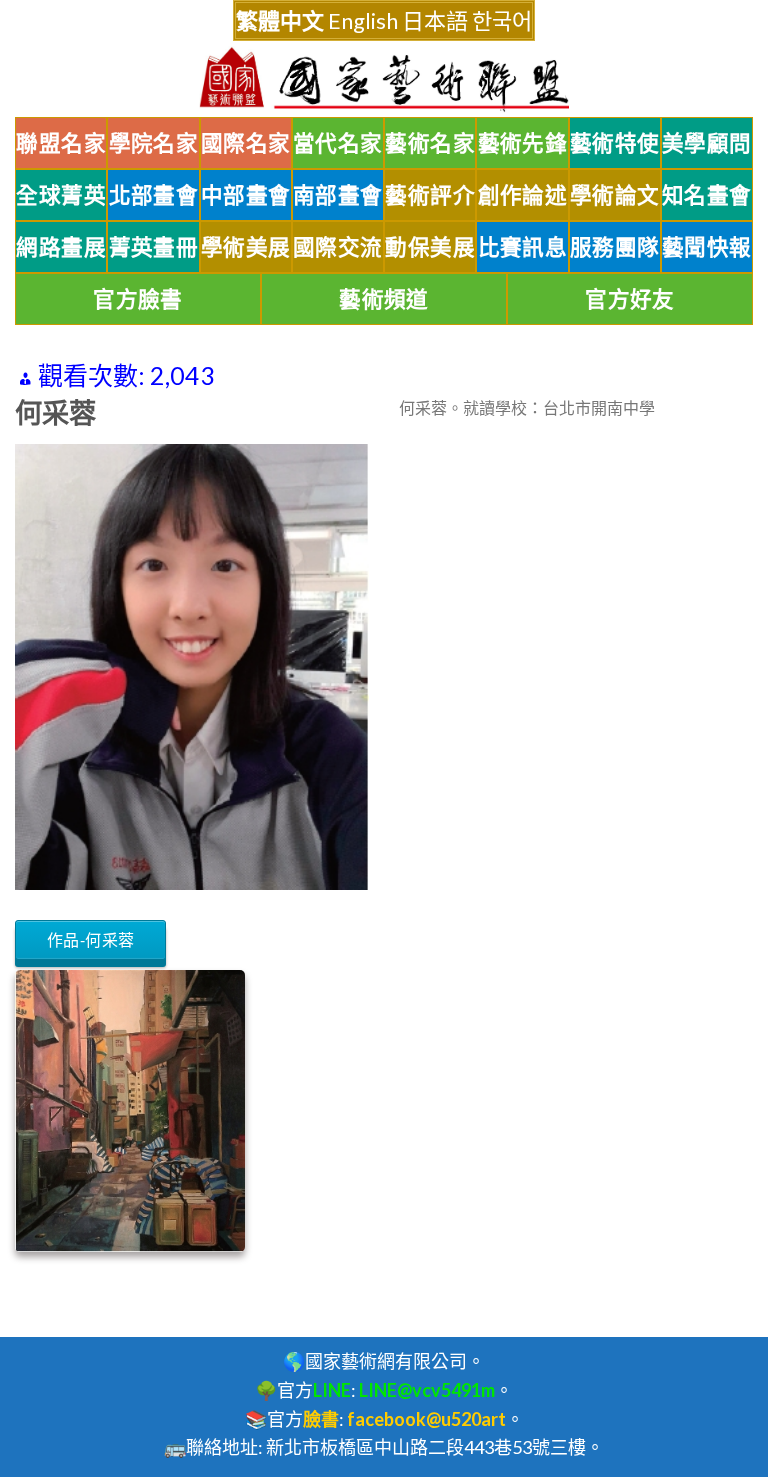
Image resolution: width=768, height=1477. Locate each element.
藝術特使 (615, 143)
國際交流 (338, 247)
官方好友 (630, 299)
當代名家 (338, 143)
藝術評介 (430, 195)
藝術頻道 (384, 299)
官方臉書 (138, 299)
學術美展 (246, 247)
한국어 (502, 20)
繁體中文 (280, 20)
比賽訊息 (523, 247)
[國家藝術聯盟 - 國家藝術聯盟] (384, 79)
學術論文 (615, 195)
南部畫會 (338, 195)
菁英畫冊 (154, 247)
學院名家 (154, 143)
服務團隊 (615, 247)
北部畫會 (154, 195)
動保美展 (430, 247)
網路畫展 (61, 247)
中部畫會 (246, 195)
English (363, 20)
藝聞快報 (707, 247)
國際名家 (246, 143)
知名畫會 (707, 195)
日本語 (435, 20)
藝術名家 (430, 143)
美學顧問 (707, 143)
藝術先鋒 (523, 143)
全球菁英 (61, 195)
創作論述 (523, 195)
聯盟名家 (61, 143)
